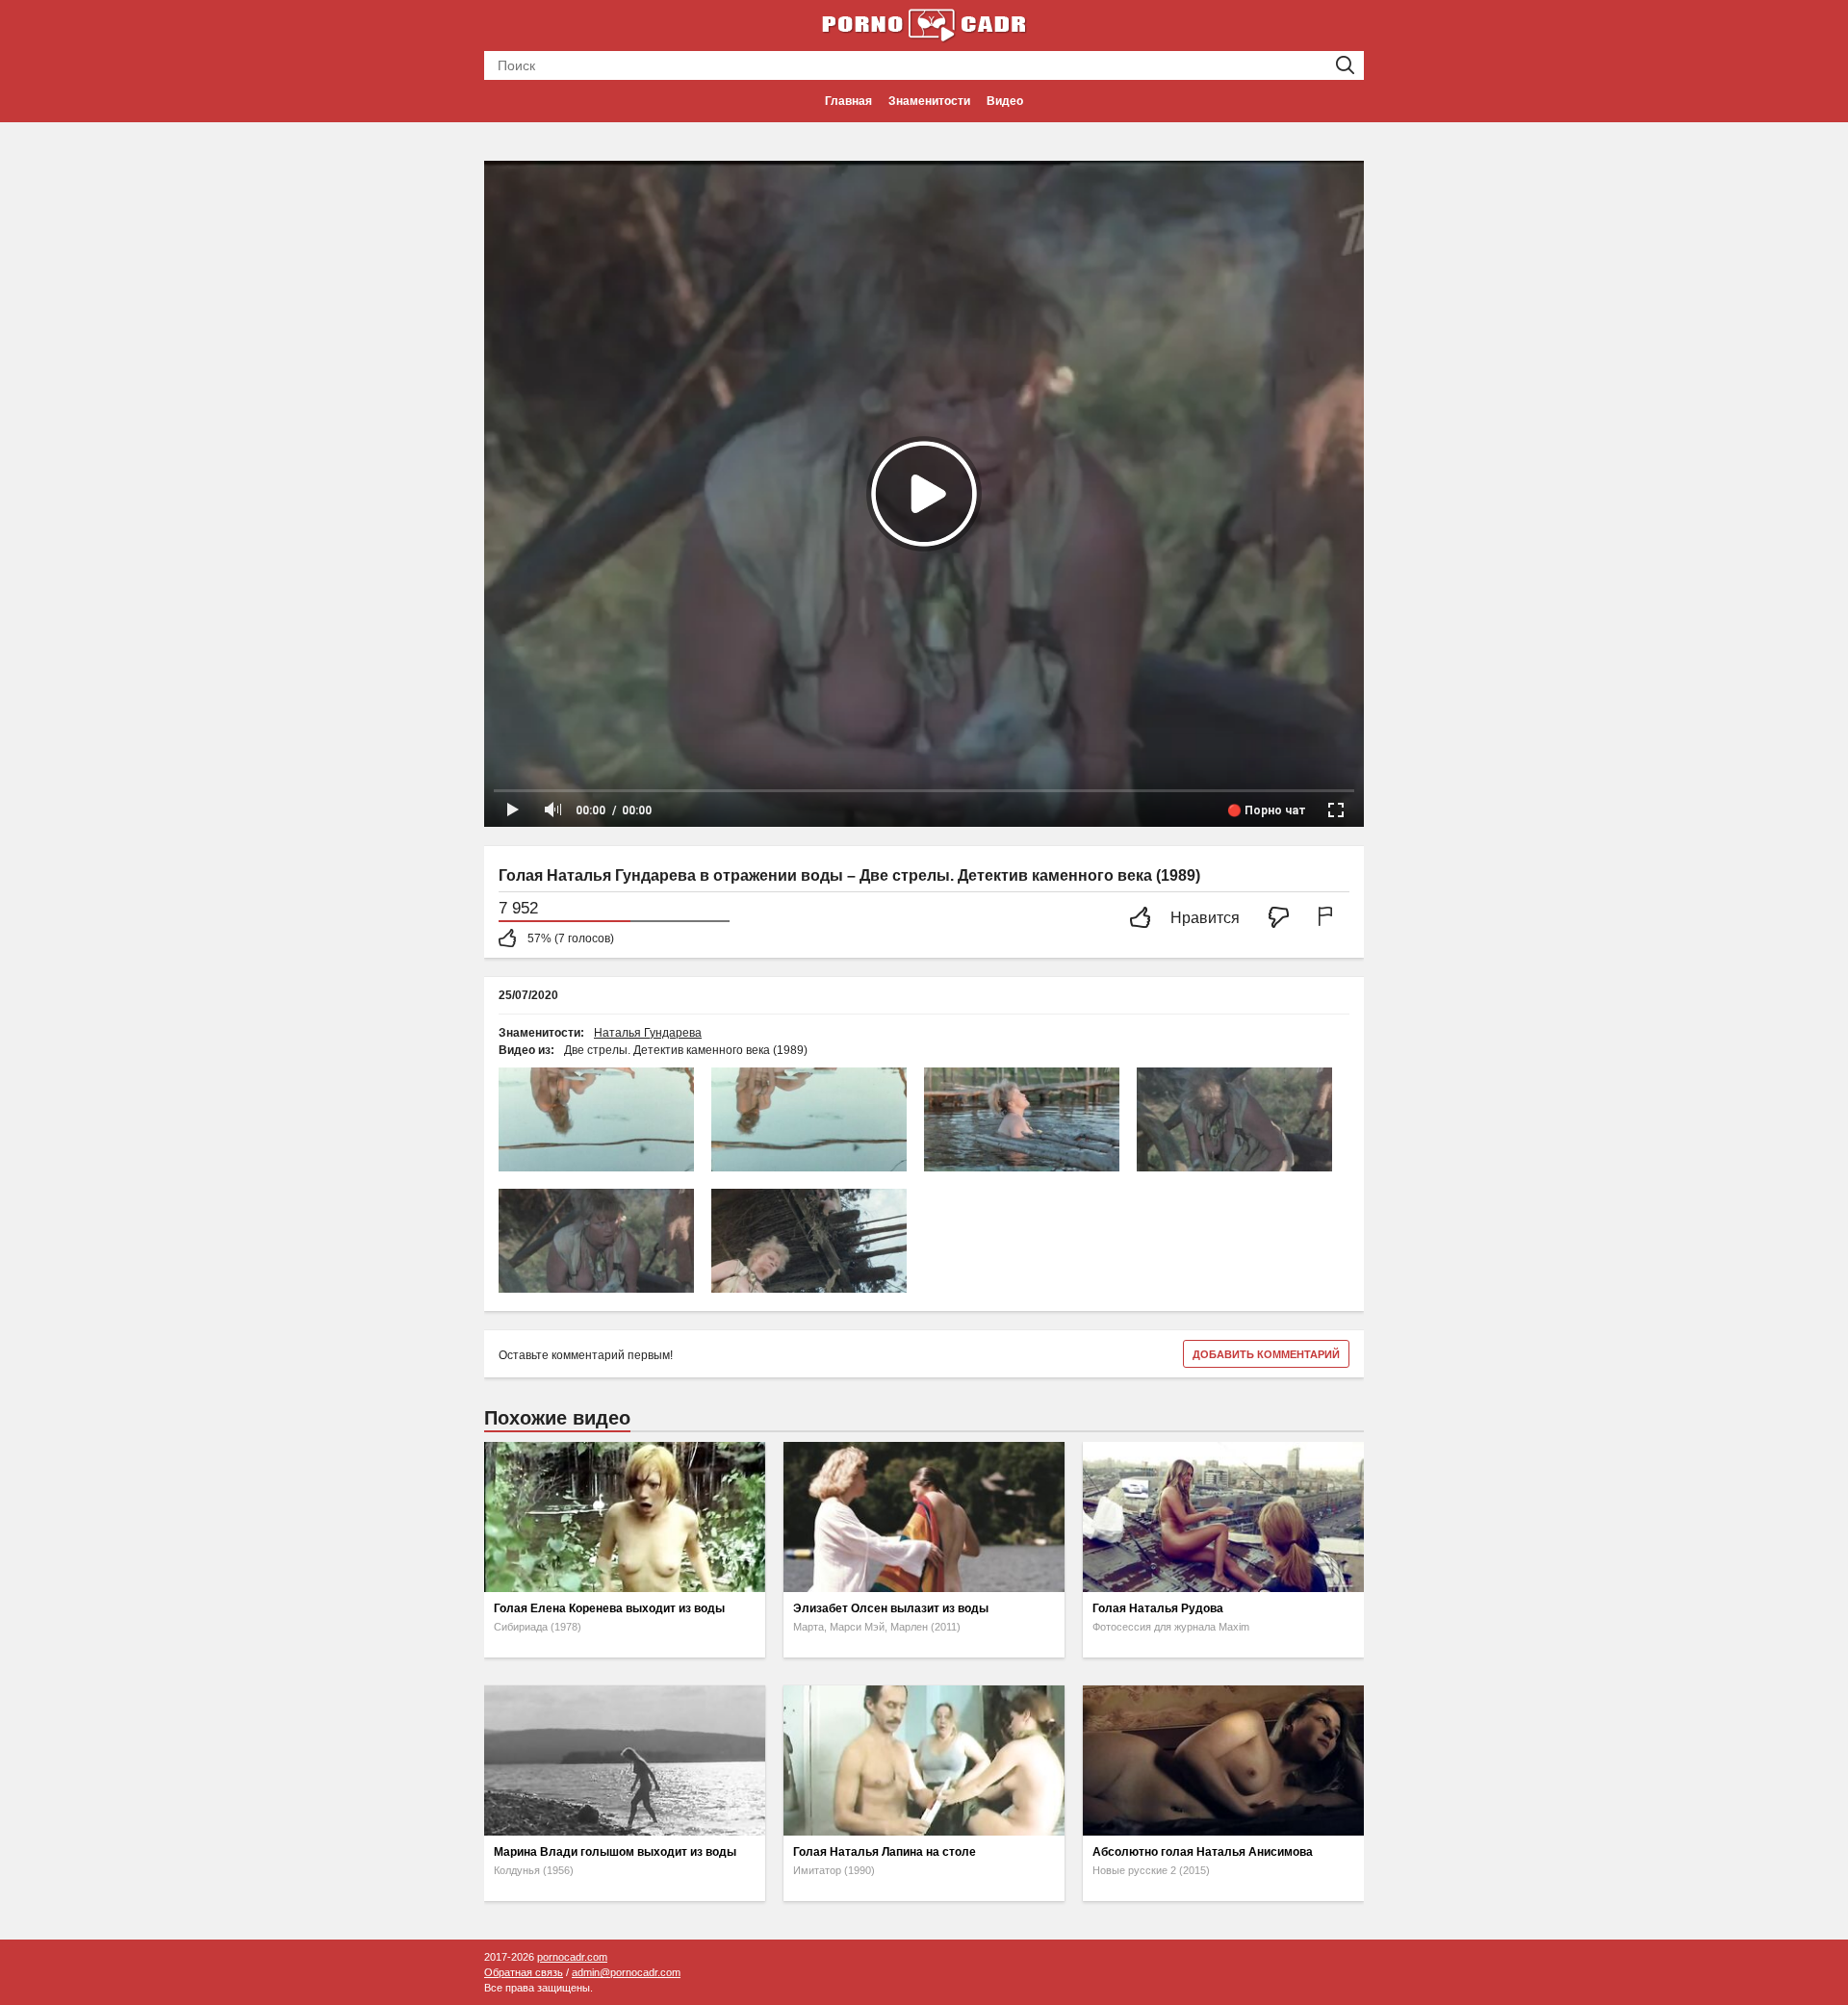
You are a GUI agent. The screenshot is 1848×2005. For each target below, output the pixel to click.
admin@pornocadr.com (626, 1972)
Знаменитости (929, 101)
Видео (1005, 101)
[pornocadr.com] (924, 24)
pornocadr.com (572, 1957)
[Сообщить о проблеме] (1329, 919)
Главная (848, 101)
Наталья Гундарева (648, 1033)
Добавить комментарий (1266, 1354)
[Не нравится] (1284, 919)
